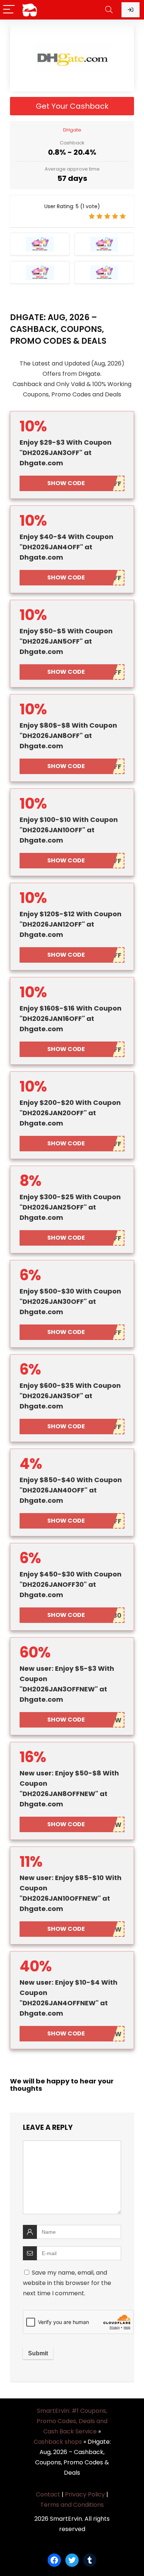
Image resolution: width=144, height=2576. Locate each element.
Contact (48, 2494)
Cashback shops (58, 2442)
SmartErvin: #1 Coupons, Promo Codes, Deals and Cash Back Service (72, 2421)
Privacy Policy (85, 2494)
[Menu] (9, 10)
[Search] (109, 10)
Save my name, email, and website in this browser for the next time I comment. (67, 2283)
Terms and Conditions (72, 2505)
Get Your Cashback (72, 106)
